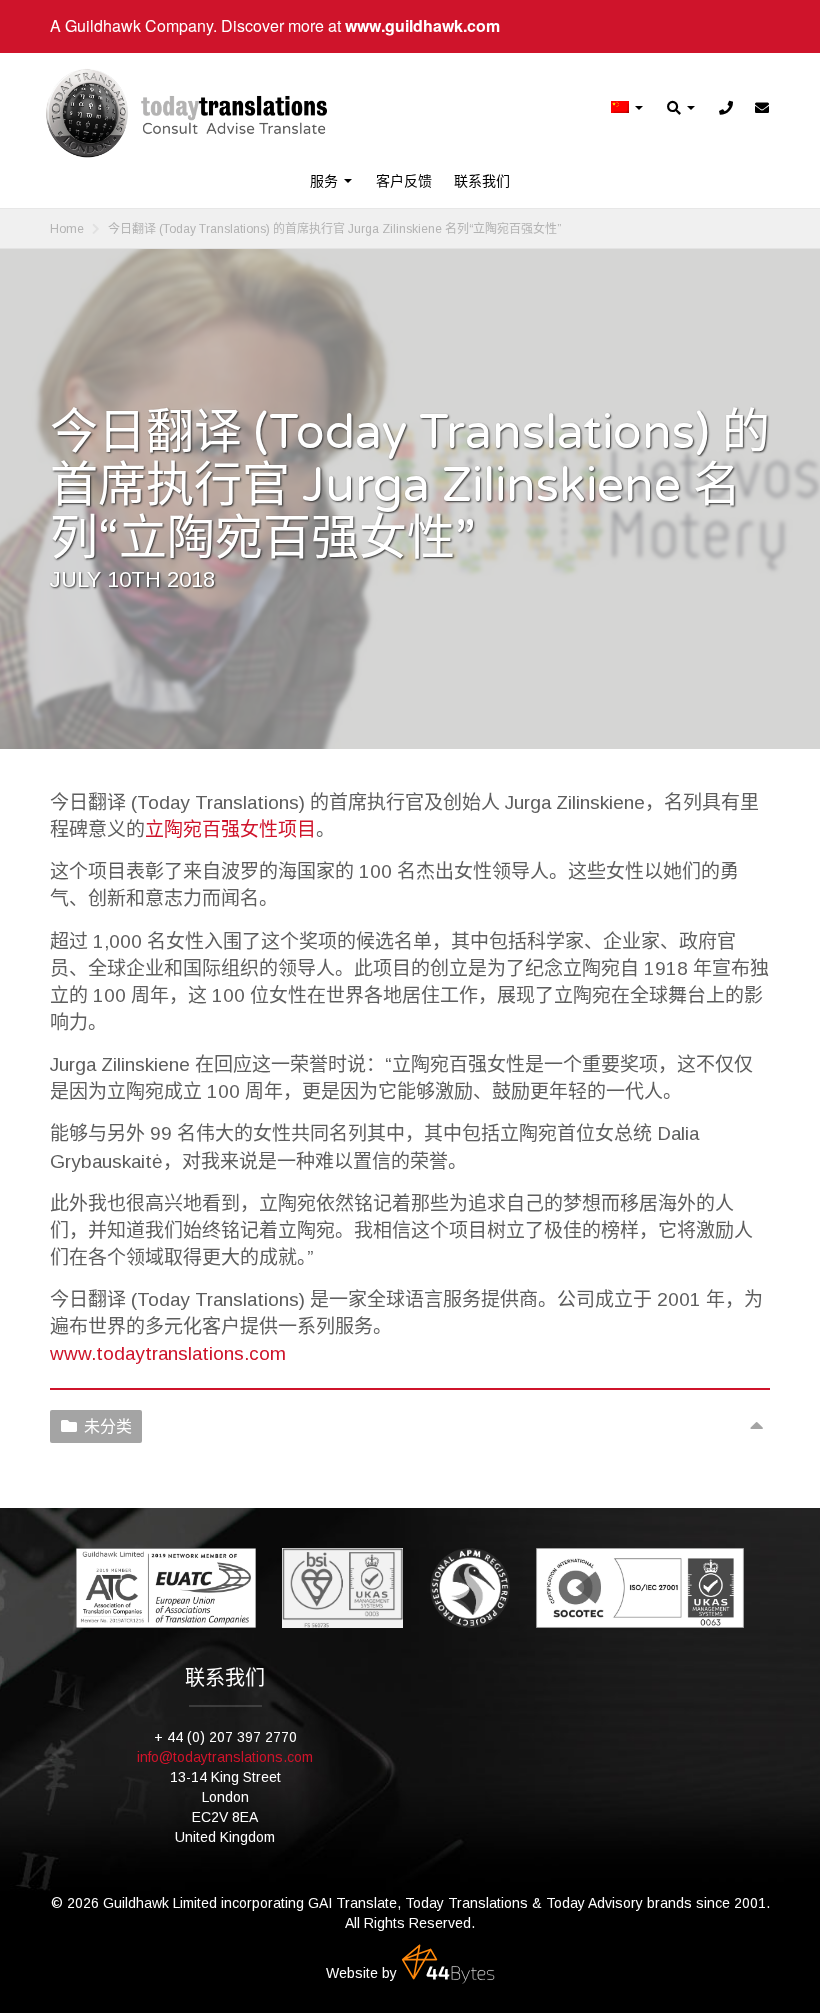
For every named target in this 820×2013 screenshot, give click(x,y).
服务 (326, 181)
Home (67, 229)
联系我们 (482, 181)
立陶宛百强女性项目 (230, 829)
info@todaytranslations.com (225, 1757)
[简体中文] (628, 108)
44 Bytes (448, 1964)
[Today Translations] (186, 113)
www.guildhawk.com (422, 25)
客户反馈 (404, 181)
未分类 (108, 1426)
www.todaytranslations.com (168, 1353)
